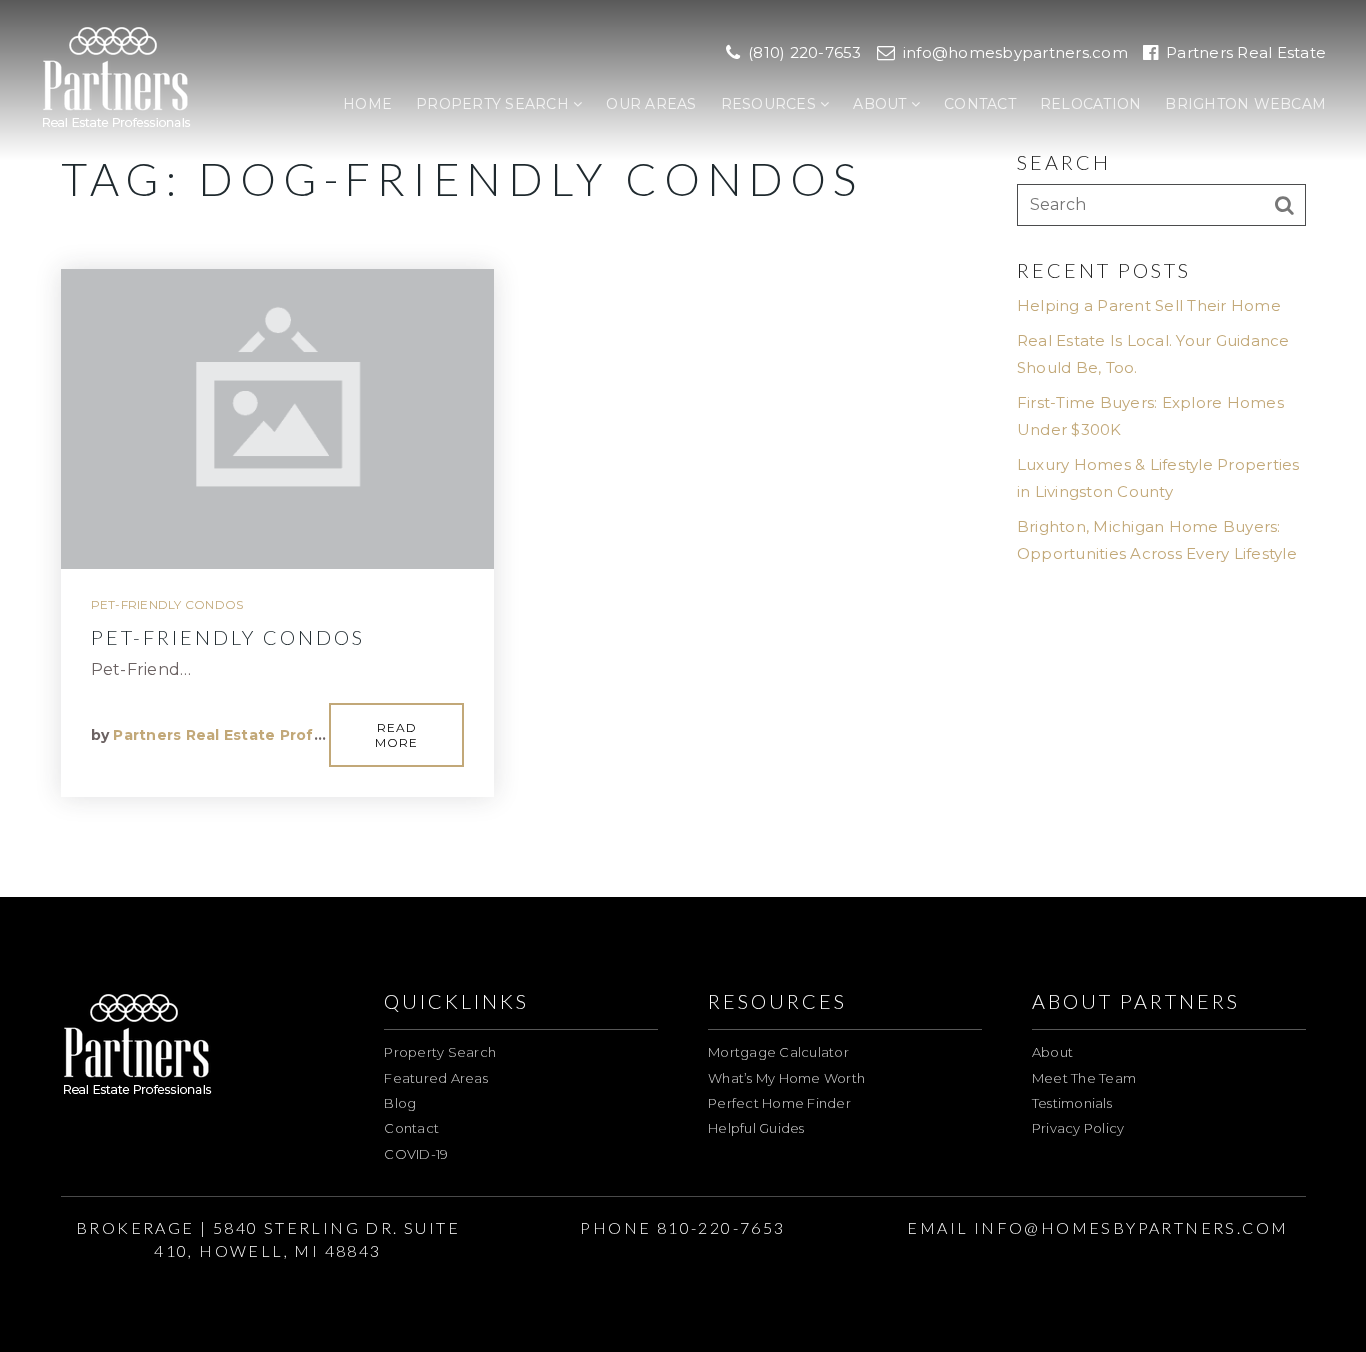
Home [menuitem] (367, 104)
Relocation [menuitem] (1091, 104)
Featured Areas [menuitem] (436, 1078)
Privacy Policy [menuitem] (1078, 1128)
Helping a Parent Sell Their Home (1149, 305)
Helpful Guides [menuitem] (756, 1128)
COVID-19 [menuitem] (416, 1154)
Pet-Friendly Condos (167, 604)
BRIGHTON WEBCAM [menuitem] (1245, 104)
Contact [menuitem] (980, 104)
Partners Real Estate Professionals (250, 735)
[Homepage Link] (116, 78)
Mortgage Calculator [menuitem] (778, 1052)
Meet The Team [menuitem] (1084, 1078)
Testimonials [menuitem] (1072, 1103)
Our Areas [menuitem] (651, 104)
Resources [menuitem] (771, 104)
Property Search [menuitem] (494, 104)
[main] (683, 448)
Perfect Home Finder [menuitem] (779, 1103)
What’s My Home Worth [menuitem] (786, 1078)
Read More (396, 735)
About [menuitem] (882, 104)
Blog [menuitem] (400, 1103)
